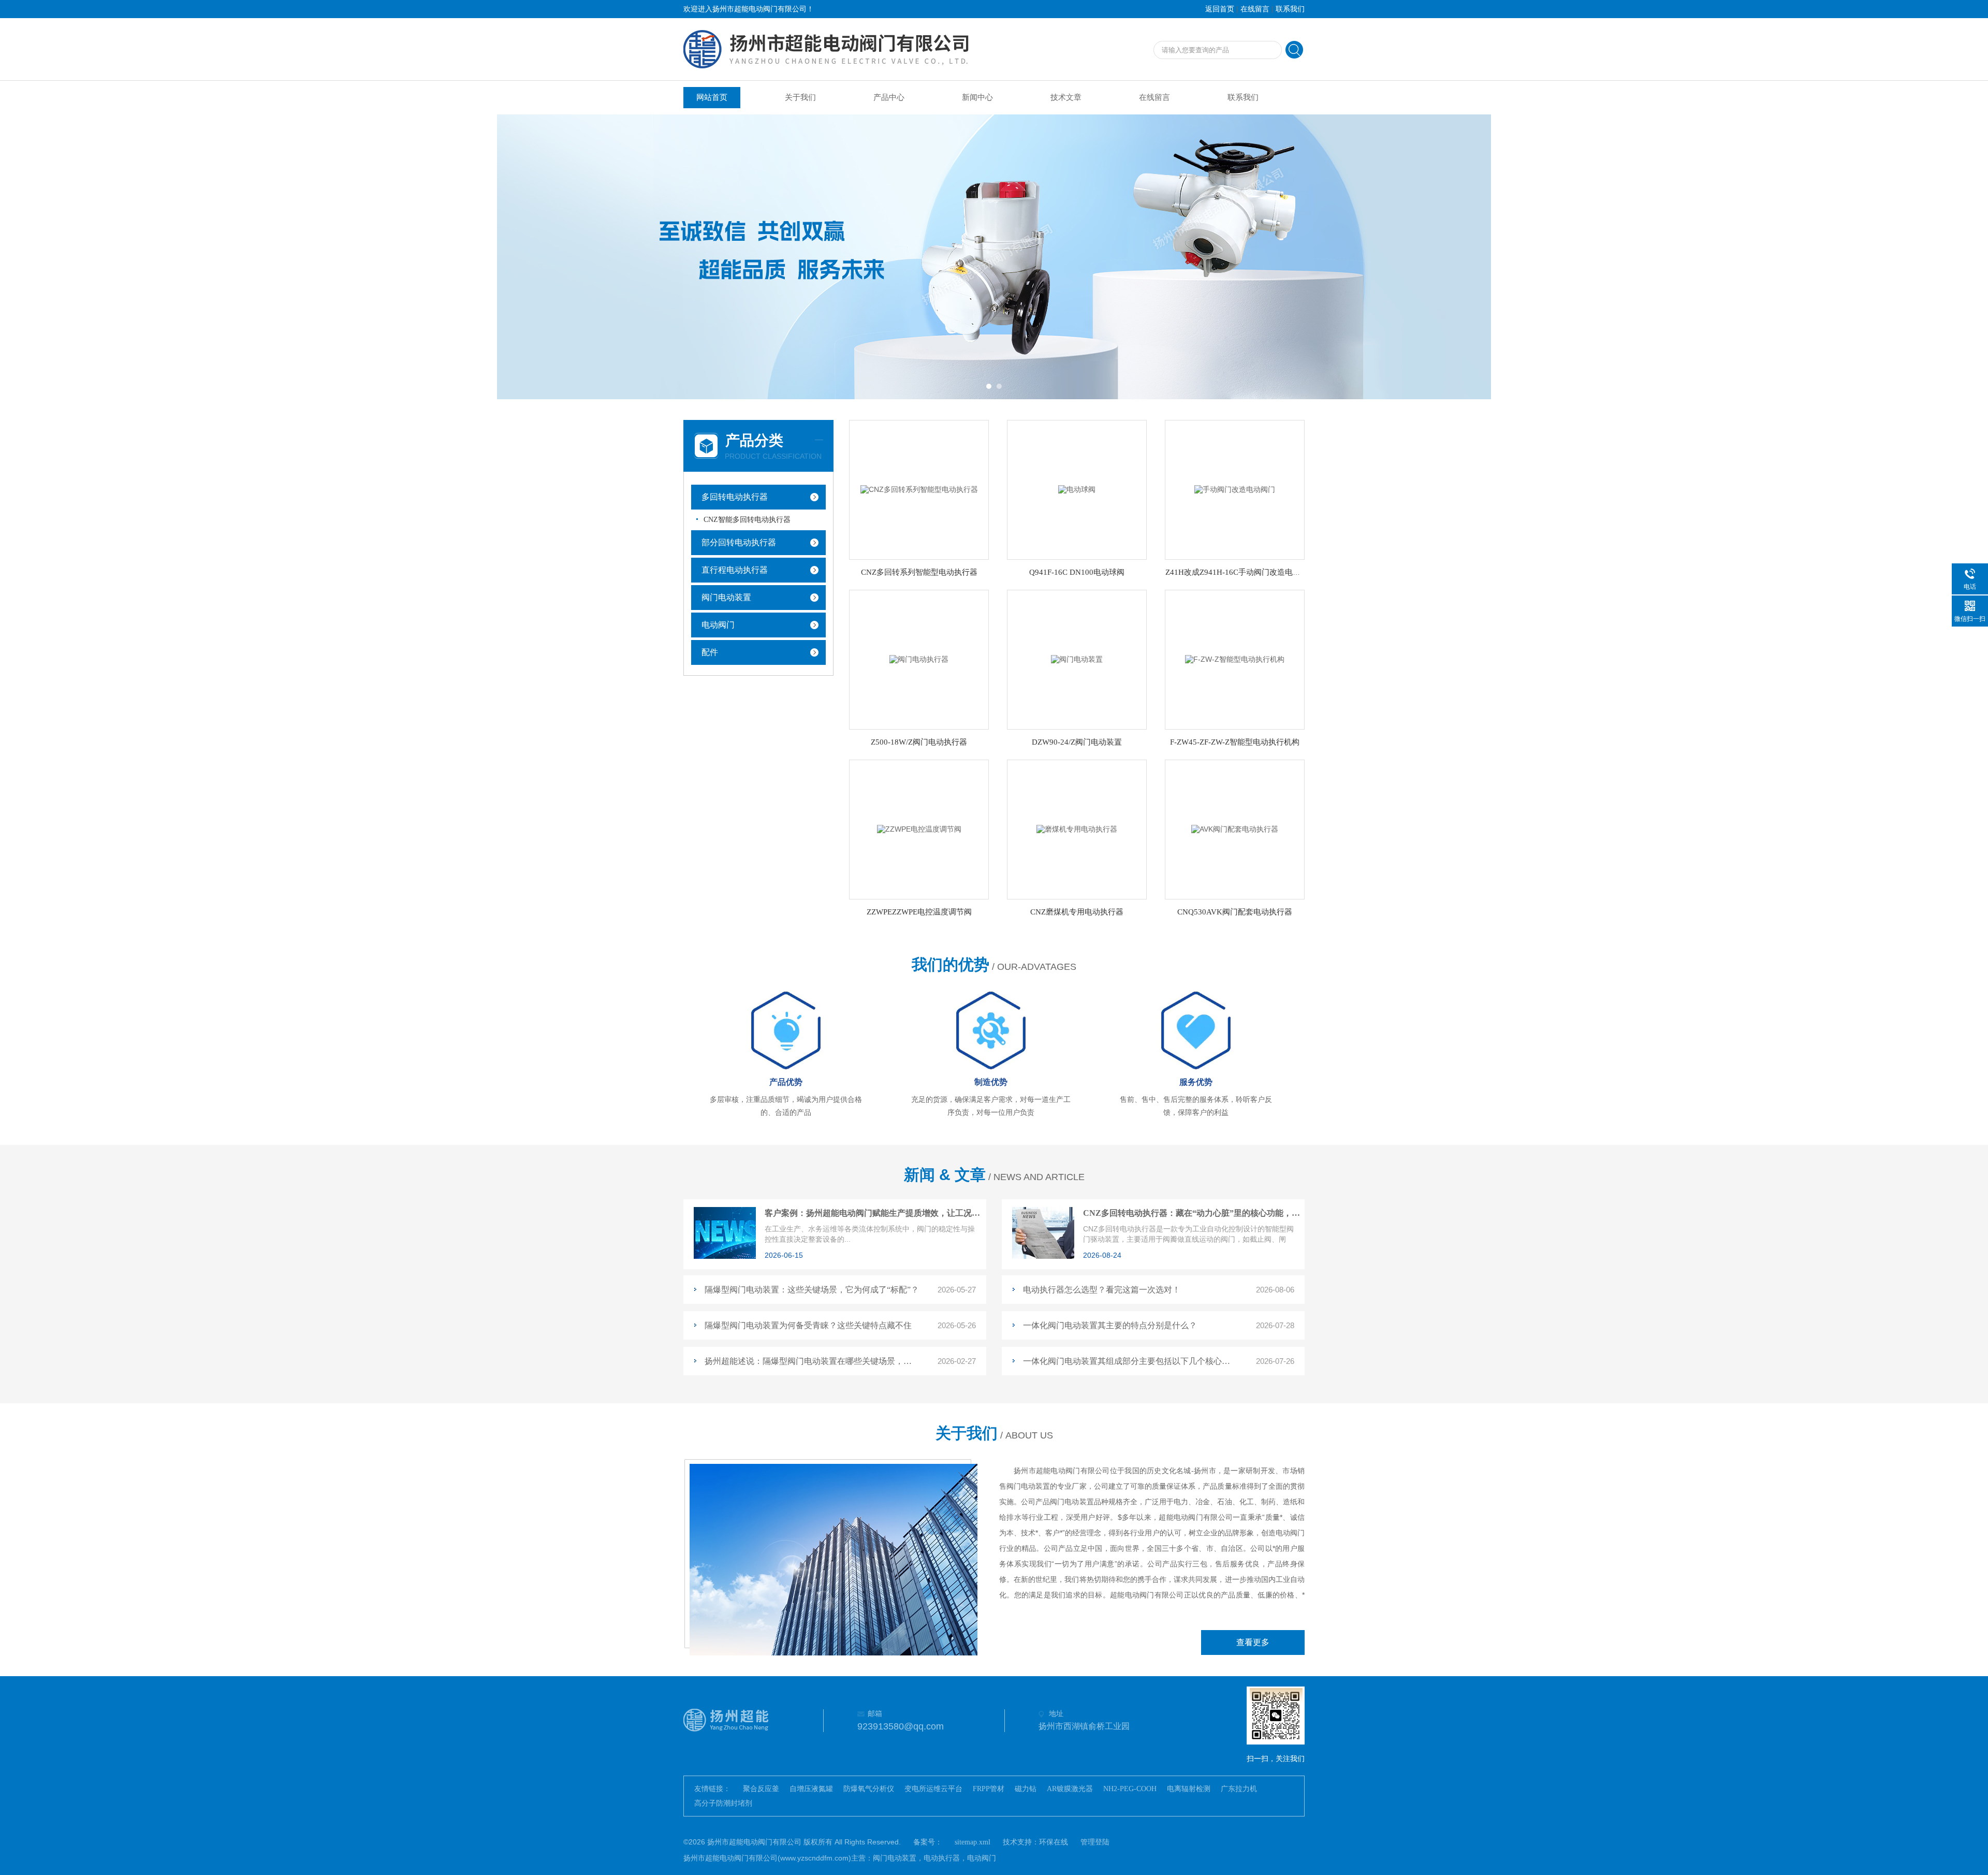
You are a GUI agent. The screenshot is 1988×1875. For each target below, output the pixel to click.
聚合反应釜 (761, 1789)
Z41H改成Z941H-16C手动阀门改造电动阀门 (1241, 572)
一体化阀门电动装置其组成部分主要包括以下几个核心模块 (1130, 1361)
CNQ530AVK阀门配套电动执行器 (1235, 912)
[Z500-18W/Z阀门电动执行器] (919, 659)
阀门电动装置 (726, 597)
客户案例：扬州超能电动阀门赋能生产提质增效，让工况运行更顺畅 (873, 1213)
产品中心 (889, 97)
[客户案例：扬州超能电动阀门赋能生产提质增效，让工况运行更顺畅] (725, 1256)
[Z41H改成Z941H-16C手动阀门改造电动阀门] (1235, 489)
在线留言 (1255, 9)
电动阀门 (718, 625)
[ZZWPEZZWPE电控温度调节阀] (919, 829)
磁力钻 (1026, 1789)
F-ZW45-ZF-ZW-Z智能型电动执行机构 (1235, 742)
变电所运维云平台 (933, 1789)
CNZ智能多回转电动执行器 (747, 520)
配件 (710, 652)
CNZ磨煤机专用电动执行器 (1077, 912)
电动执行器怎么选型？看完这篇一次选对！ (1102, 1290)
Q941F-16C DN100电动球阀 (1077, 572)
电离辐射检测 (1189, 1789)
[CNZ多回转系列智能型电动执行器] (919, 489)
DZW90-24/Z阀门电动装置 (1077, 742)
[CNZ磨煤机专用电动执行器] (1077, 829)
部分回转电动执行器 (739, 542)
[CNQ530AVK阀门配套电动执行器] (1235, 829)
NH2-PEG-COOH (1130, 1789)
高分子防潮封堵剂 (723, 1803)
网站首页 (712, 97)
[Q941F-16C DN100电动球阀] (1077, 489)
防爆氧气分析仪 (869, 1789)
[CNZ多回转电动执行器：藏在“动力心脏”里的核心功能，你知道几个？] (1043, 1256)
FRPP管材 (989, 1789)
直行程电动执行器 (735, 570)
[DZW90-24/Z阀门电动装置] (1077, 659)
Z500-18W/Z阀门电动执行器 (919, 742)
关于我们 (800, 97)
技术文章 (1066, 97)
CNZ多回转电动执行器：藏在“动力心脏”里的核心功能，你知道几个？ (1192, 1213)
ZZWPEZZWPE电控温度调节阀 (919, 912)
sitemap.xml (973, 1842)
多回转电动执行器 (735, 497)
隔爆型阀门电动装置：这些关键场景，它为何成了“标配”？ (812, 1290)
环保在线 (1054, 1842)
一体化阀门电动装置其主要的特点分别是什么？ (1110, 1325)
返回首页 (1220, 9)
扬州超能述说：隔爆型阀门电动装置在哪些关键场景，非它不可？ (812, 1361)
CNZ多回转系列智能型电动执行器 (919, 572)
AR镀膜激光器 (1070, 1789)
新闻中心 (977, 97)
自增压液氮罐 (811, 1789)
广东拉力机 (1239, 1789)
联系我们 (1290, 9)
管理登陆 (1095, 1842)
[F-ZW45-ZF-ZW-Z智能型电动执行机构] (1235, 659)
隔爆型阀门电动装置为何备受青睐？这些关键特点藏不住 (808, 1325)
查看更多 (1253, 1642)
